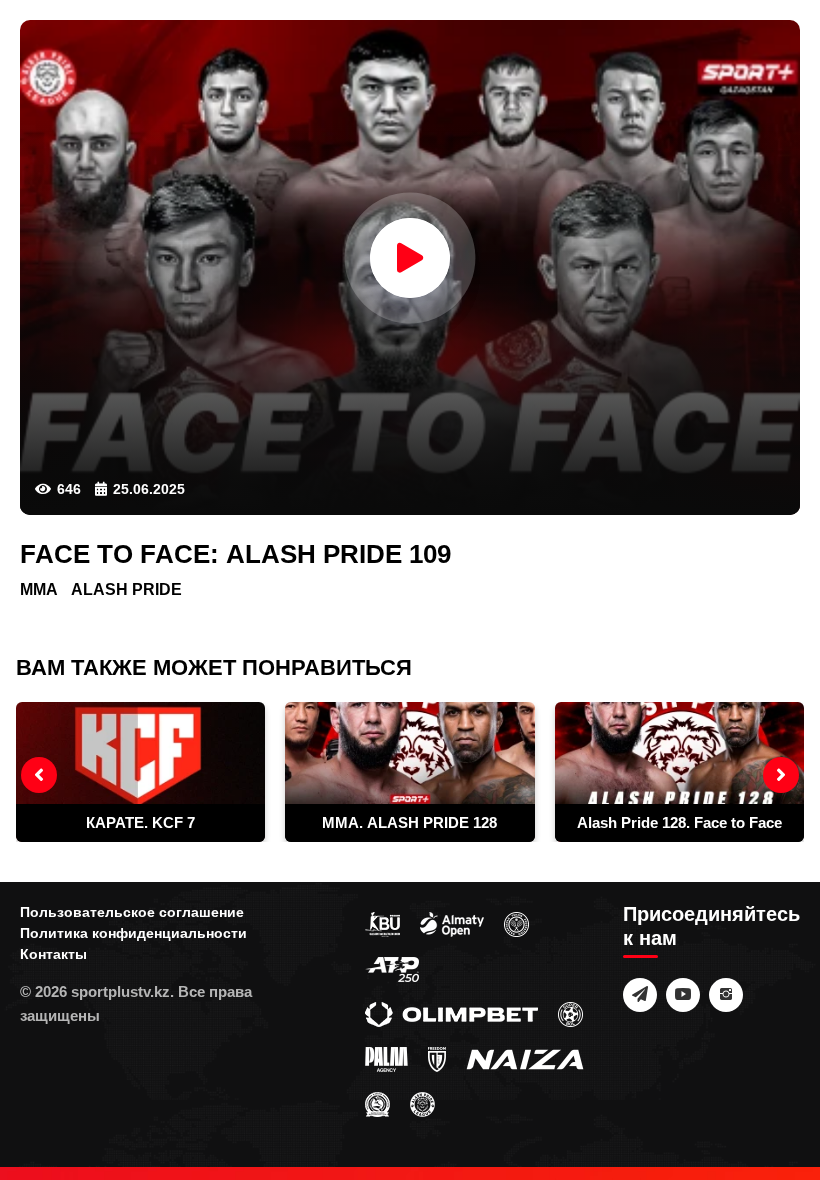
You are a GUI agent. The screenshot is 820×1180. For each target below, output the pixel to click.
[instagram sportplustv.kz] (726, 995)
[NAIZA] (525, 1058)
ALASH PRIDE (126, 589)
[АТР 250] (392, 968)
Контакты (53, 954)
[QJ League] (437, 1058)
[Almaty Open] (452, 923)
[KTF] (516, 923)
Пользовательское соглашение (132, 912)
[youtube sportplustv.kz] (683, 995)
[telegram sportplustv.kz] (640, 995)
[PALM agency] (386, 1058)
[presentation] (39, 775)
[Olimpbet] (451, 1013)
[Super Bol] (570, 1013)
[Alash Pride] (422, 1103)
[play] (410, 258)
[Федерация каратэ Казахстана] (377, 1103)
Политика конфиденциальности (133, 933)
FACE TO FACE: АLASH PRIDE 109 (235, 554)
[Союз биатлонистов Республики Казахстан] (382, 923)
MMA (39, 589)
